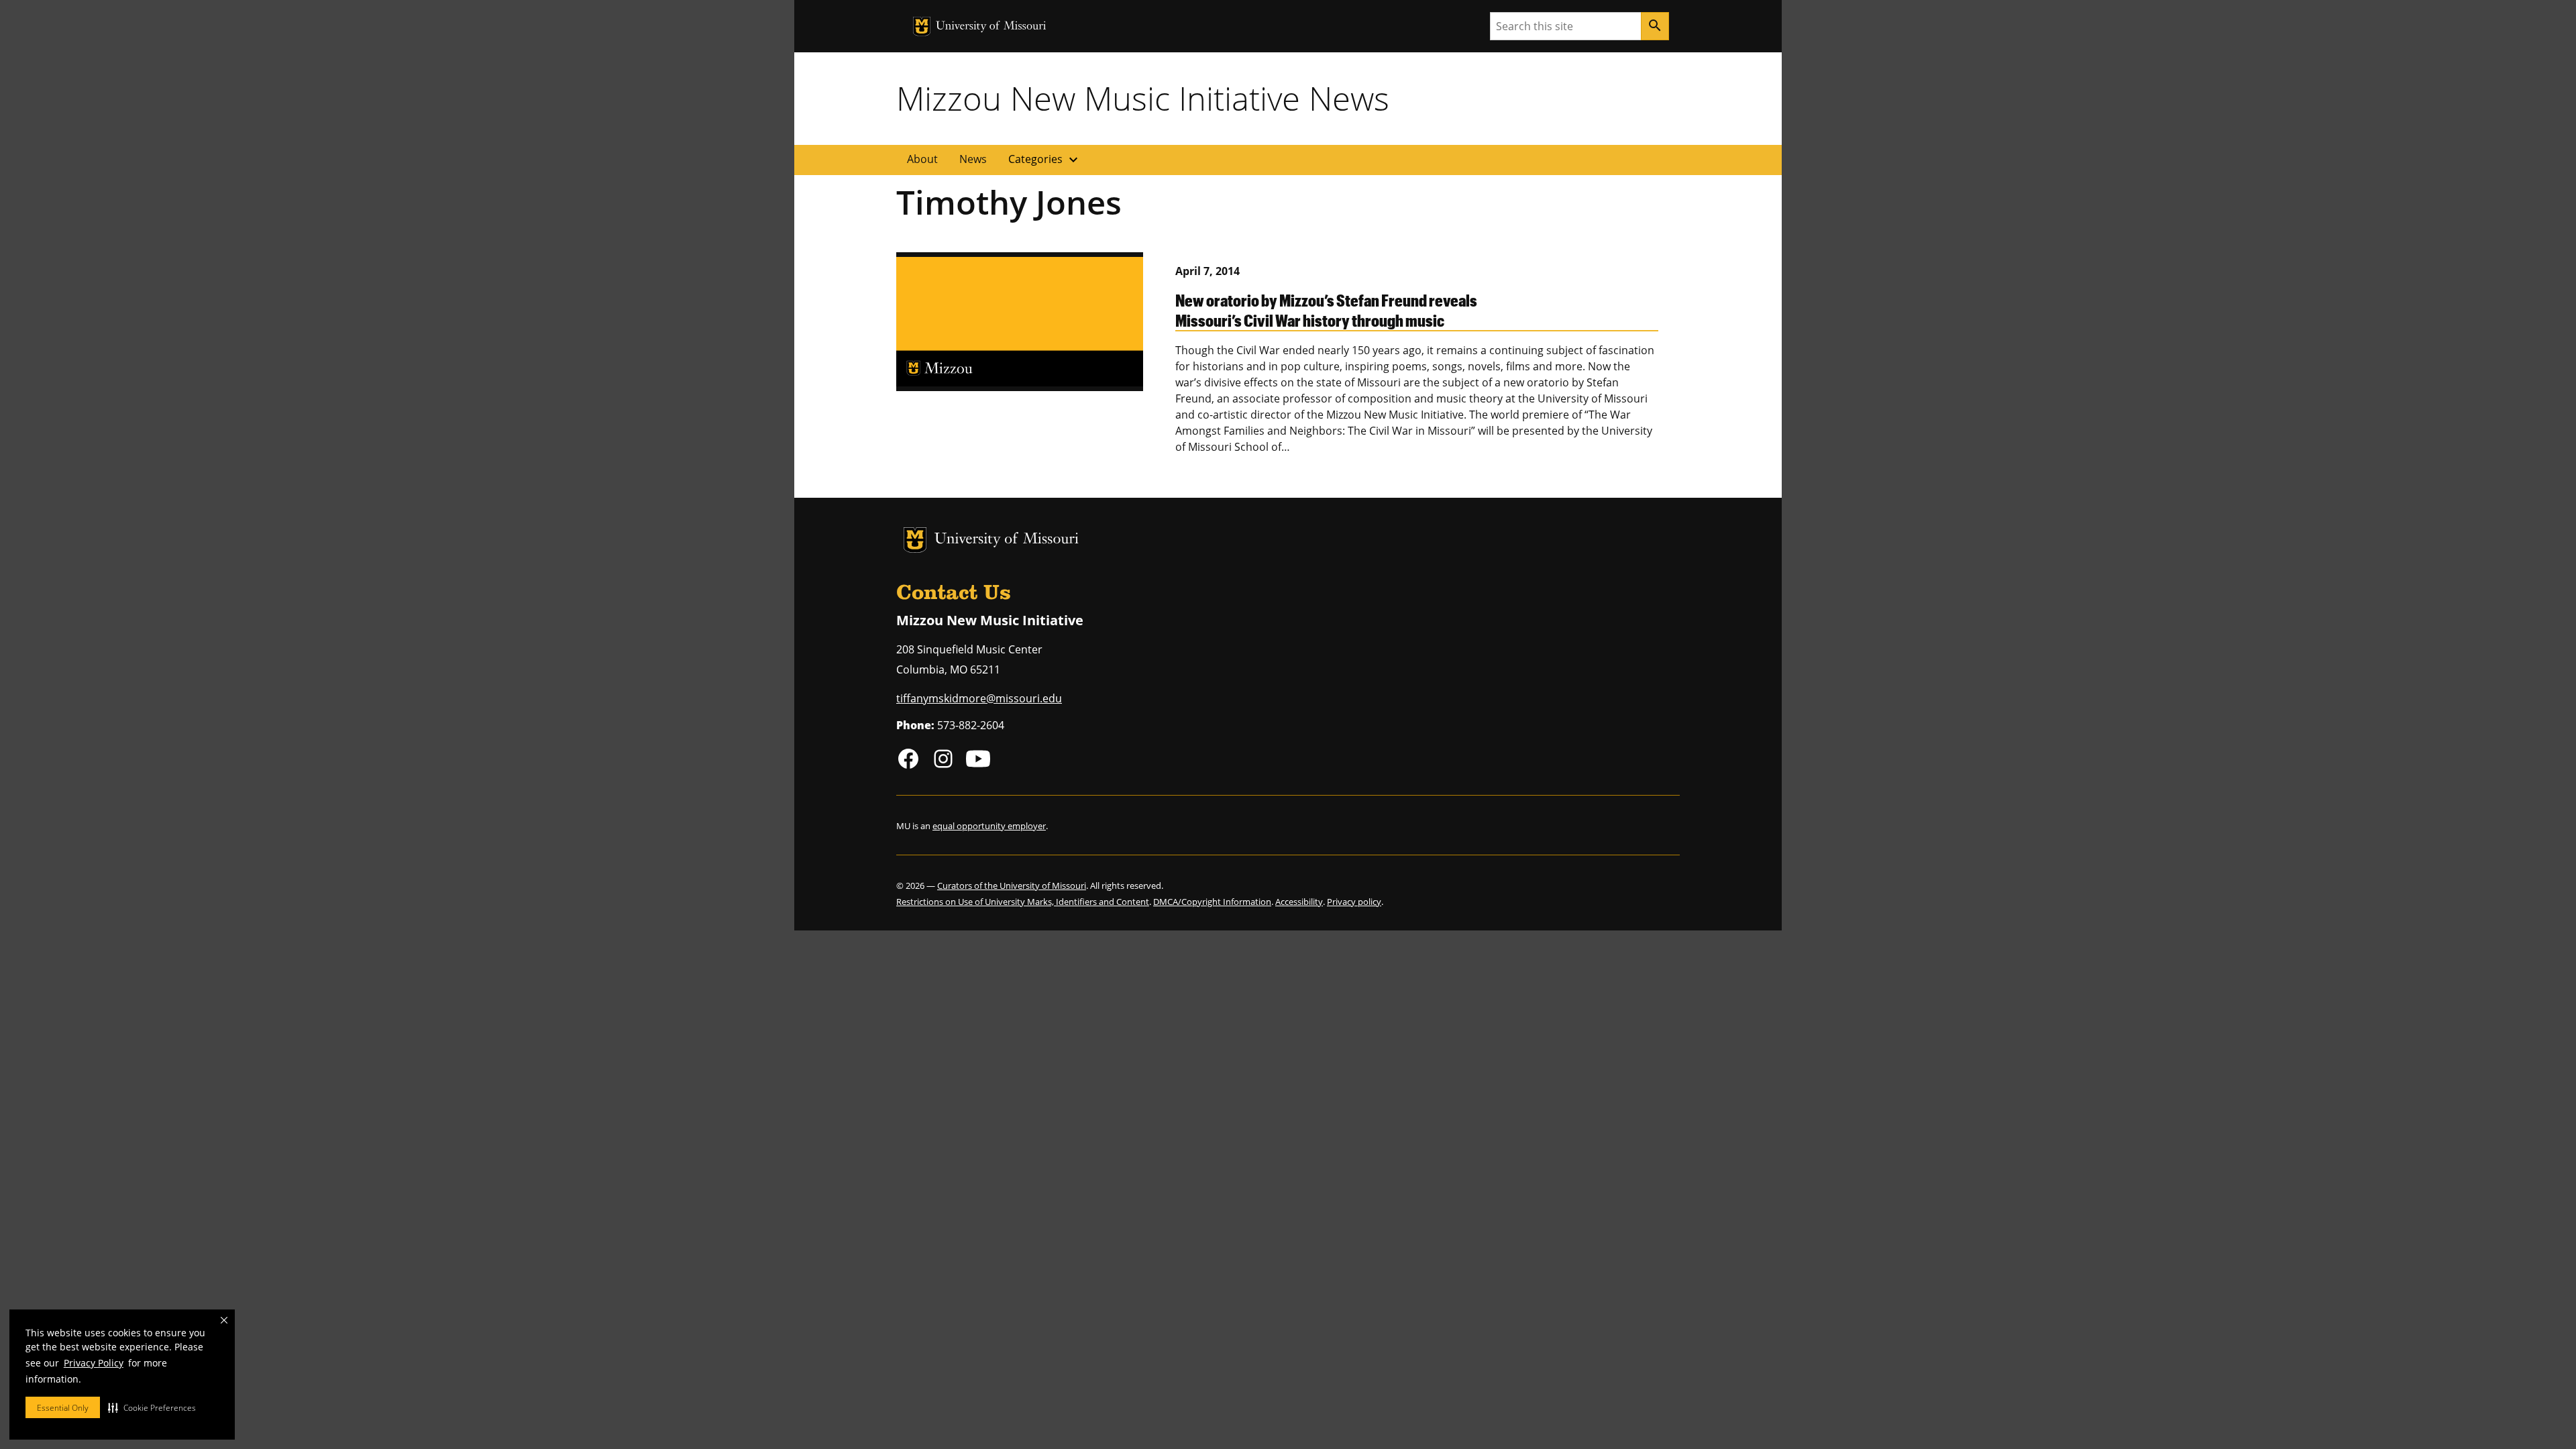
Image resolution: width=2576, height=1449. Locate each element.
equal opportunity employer (989, 826)
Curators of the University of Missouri (1012, 885)
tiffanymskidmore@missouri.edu (979, 698)
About (922, 159)
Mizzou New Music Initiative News (1143, 98)
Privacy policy (1354, 902)
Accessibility (1299, 902)
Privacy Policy (94, 1363)
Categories (1045, 160)
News (973, 159)
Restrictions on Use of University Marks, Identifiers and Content (1023, 902)
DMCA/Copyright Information (1212, 902)
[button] (152, 1407)
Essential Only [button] (63, 1408)
